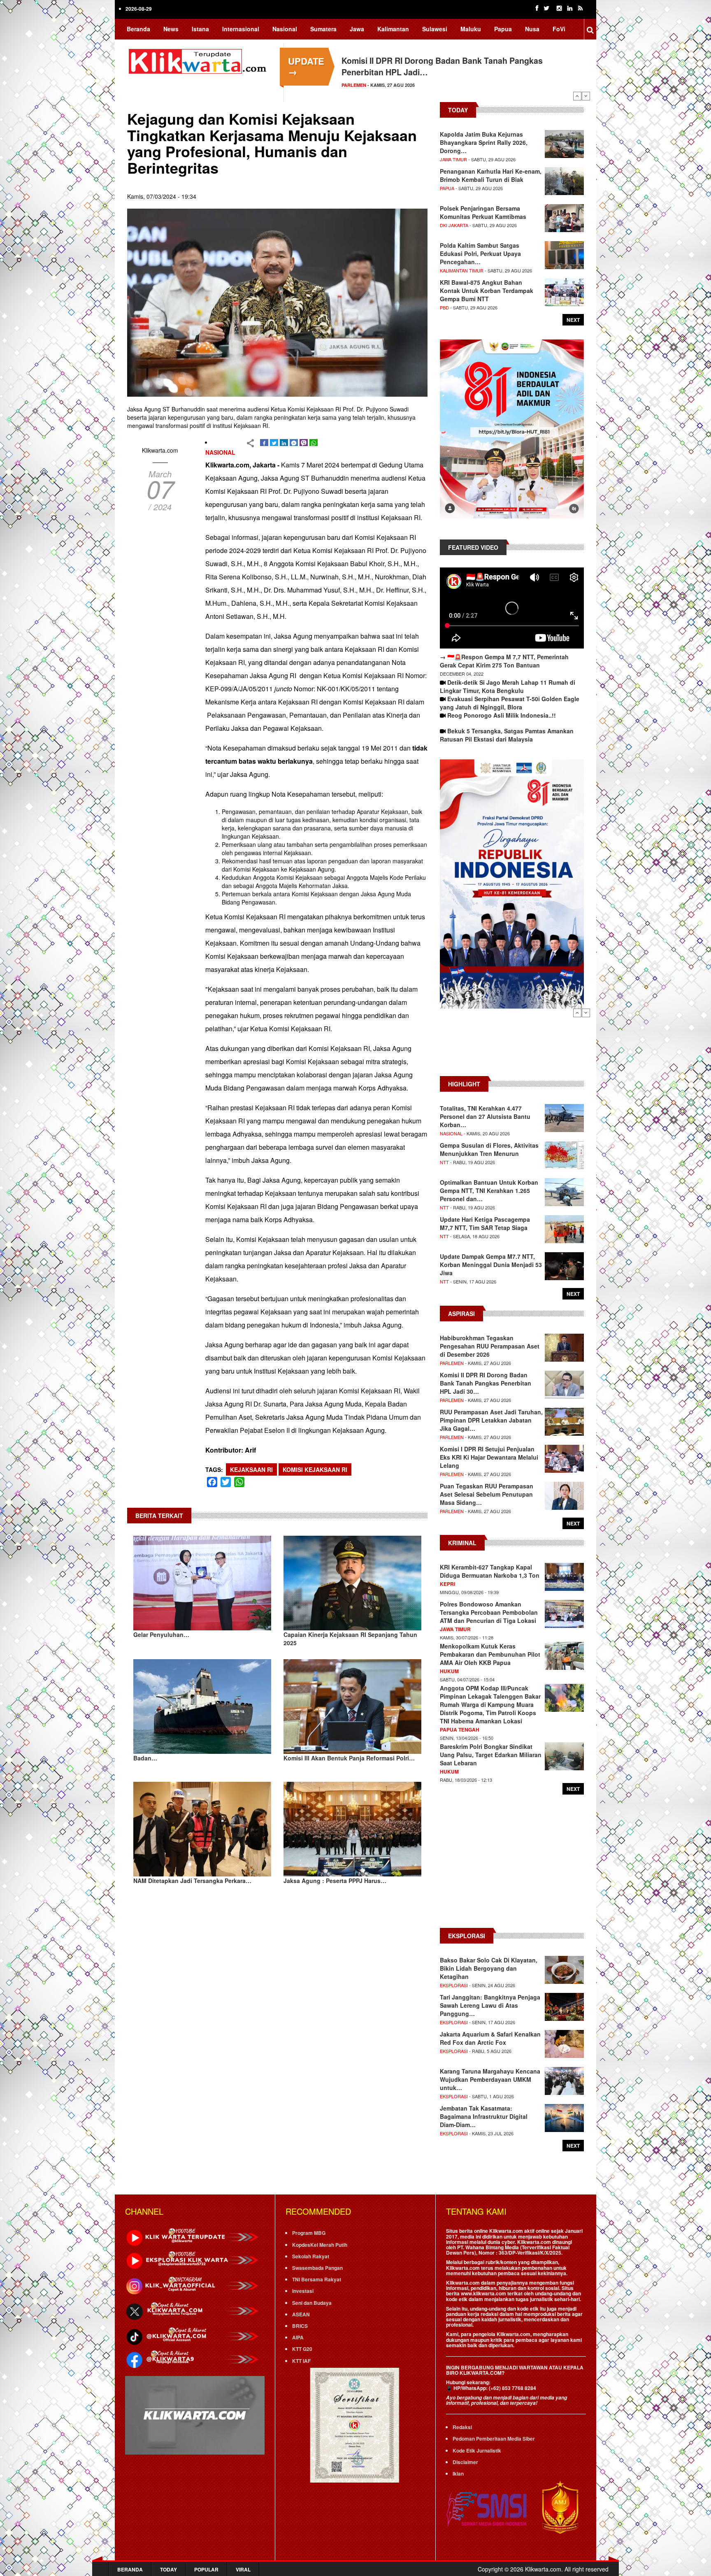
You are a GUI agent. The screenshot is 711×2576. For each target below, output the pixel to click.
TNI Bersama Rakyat (317, 2279)
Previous (577, 96)
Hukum (449, 1671)
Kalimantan (393, 29)
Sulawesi (435, 29)
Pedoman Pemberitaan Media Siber (494, 2439)
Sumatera (323, 29)
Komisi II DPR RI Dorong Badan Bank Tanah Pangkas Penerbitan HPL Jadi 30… (486, 1383)
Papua (503, 29)
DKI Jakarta (454, 225)
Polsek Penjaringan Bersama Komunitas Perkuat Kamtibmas (483, 212)
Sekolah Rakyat (311, 2256)
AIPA (298, 2337)
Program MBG (309, 2233)
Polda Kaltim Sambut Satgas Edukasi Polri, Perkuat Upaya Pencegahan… (480, 253)
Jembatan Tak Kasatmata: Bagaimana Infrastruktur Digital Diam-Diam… (484, 2116)
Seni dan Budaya (312, 2303)
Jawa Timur (453, 159)
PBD (444, 307)
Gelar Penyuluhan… (161, 1634)
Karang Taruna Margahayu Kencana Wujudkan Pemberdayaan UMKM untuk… (490, 2079)
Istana (200, 29)
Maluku (471, 29)
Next (586, 96)
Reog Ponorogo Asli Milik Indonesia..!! (502, 715)
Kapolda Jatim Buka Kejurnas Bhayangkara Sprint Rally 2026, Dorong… (484, 142)
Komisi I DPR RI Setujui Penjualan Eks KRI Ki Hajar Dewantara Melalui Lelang (489, 1457)
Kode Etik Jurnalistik (477, 2450)
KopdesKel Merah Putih (320, 2245)
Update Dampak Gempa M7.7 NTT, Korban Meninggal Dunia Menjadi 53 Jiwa (491, 1265)
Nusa (532, 29)
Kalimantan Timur (462, 270)
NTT (444, 1162)
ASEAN (301, 2314)
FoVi (559, 29)
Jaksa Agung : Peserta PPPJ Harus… (335, 1881)
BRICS (300, 2326)
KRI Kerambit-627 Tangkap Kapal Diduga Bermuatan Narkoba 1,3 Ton (490, 1571)
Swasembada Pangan (317, 2268)
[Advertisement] (512, 1046)
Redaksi (462, 2427)
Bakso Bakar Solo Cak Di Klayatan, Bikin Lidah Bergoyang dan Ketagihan (489, 1968)
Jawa (357, 29)
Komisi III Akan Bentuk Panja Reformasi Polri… (349, 1758)
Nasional (285, 29)
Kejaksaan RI (251, 1469)
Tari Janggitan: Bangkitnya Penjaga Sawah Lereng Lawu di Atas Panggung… (490, 2005)
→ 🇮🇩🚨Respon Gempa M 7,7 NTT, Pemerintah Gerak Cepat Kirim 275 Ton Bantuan (504, 661)
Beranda (138, 29)
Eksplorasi (454, 1985)
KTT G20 (302, 2349)
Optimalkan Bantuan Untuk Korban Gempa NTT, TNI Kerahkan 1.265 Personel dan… (489, 1190)
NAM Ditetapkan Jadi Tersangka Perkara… (192, 1881)
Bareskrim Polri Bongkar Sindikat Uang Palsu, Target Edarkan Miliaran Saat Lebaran (491, 1755)
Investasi (303, 2291)
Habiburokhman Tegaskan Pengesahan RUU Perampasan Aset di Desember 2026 (490, 1346)
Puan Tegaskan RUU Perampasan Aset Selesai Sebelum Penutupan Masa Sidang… (487, 1494)
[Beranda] (199, 60)
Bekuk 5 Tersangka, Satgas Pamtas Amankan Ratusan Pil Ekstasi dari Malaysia (507, 735)
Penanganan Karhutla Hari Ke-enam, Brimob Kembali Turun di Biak (491, 175)
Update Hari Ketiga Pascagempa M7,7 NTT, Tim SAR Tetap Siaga (485, 1223)
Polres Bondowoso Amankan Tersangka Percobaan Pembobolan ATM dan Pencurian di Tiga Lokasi (489, 1612)
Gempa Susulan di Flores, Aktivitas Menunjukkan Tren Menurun (489, 1149)
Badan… (145, 1758)
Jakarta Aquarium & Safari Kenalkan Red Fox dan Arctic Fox (490, 2038)
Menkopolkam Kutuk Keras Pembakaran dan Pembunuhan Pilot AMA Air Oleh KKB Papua (490, 1654)
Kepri (447, 1584)
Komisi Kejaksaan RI (315, 1469)
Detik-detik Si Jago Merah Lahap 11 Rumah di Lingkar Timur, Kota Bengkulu (508, 686)
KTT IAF (301, 2361)
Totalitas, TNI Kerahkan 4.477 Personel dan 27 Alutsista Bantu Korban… (485, 1116)
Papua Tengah (460, 1730)
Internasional (241, 29)
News (171, 29)
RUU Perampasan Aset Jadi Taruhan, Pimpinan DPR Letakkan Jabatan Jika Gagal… (491, 1420)
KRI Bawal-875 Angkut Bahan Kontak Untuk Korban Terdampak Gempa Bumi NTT (487, 291)
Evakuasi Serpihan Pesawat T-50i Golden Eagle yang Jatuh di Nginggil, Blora (510, 703)
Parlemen (452, 1363)
